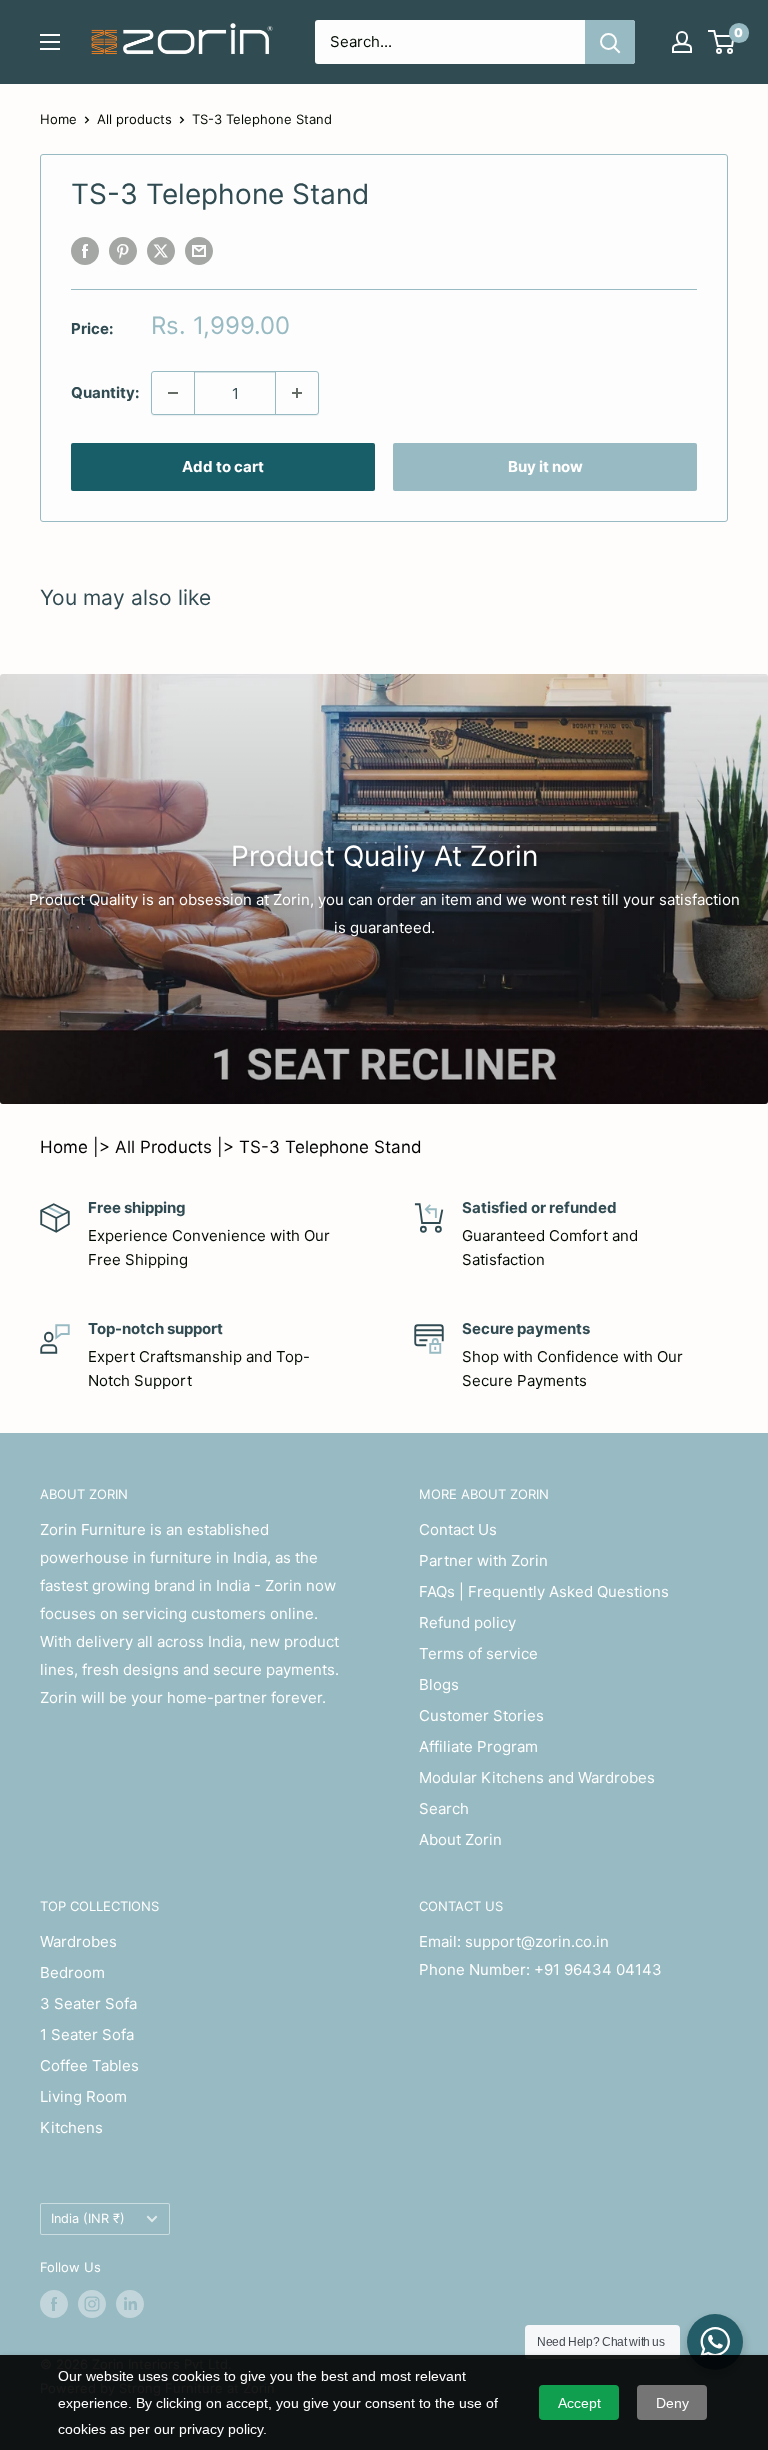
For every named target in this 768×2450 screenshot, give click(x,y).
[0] (722, 42)
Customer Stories (481, 1715)
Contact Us (458, 1529)
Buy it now (545, 466)
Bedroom (72, 1972)
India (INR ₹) (88, 2218)
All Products (163, 1147)
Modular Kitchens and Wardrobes (537, 1777)
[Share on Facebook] (85, 250)
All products (134, 119)
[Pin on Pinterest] (123, 250)
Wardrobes (78, 1941)
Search (444, 1808)
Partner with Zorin (483, 1560)
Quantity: (105, 392)
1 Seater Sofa (87, 2034)
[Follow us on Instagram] (92, 2304)
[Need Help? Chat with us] (715, 2342)
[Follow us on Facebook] (54, 2304)
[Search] (610, 42)
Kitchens (71, 2127)
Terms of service (478, 1653)
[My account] (682, 42)
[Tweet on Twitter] (161, 250)
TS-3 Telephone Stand (330, 1147)
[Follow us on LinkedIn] (130, 2304)
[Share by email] (199, 250)
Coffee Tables (89, 2065)
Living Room (83, 2096)
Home (58, 119)
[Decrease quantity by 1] (173, 393)
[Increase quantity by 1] (297, 393)
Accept (579, 2403)
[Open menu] (50, 42)
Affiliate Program (478, 1746)
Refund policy (467, 1622)
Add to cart (223, 466)
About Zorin (460, 1839)
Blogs (439, 1684)
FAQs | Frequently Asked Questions (544, 1591)
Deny (672, 2403)
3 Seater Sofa (88, 2003)
